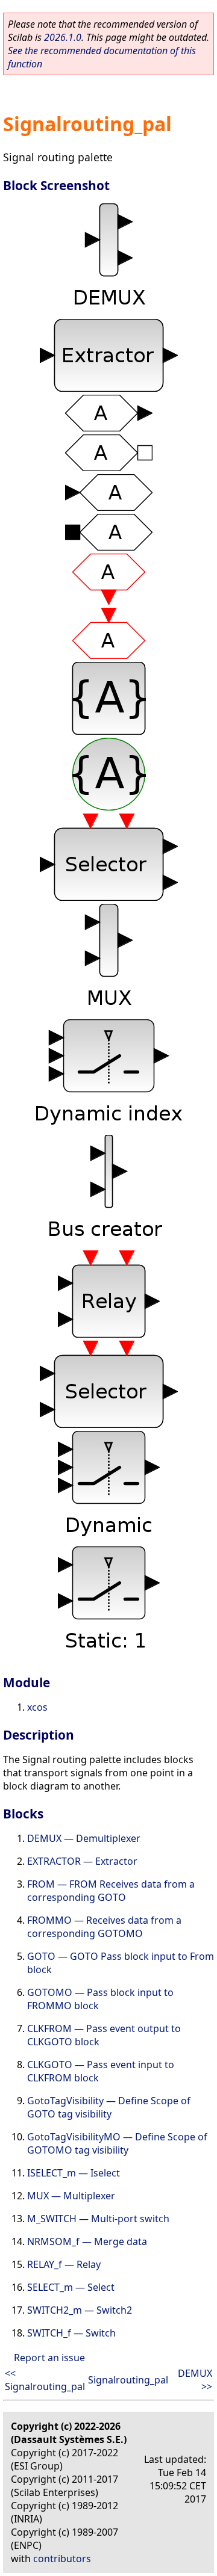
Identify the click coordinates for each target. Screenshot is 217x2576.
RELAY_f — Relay (64, 2264)
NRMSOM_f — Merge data (87, 2241)
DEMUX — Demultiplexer (84, 1838)
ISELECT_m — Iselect (74, 2173)
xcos (37, 1707)
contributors (62, 2559)
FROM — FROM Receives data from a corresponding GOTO (111, 1891)
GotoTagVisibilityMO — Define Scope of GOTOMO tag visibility (117, 2143)
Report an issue (49, 2358)
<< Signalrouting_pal (45, 2380)
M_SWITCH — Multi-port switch (98, 2219)
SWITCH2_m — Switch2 (80, 2310)
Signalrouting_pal (128, 2380)
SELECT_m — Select (71, 2287)
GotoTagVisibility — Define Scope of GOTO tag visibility (109, 2107)
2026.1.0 (63, 37)
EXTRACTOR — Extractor (82, 1861)
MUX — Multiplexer (71, 2196)
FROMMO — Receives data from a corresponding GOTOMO (104, 1927)
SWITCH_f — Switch (71, 2333)
